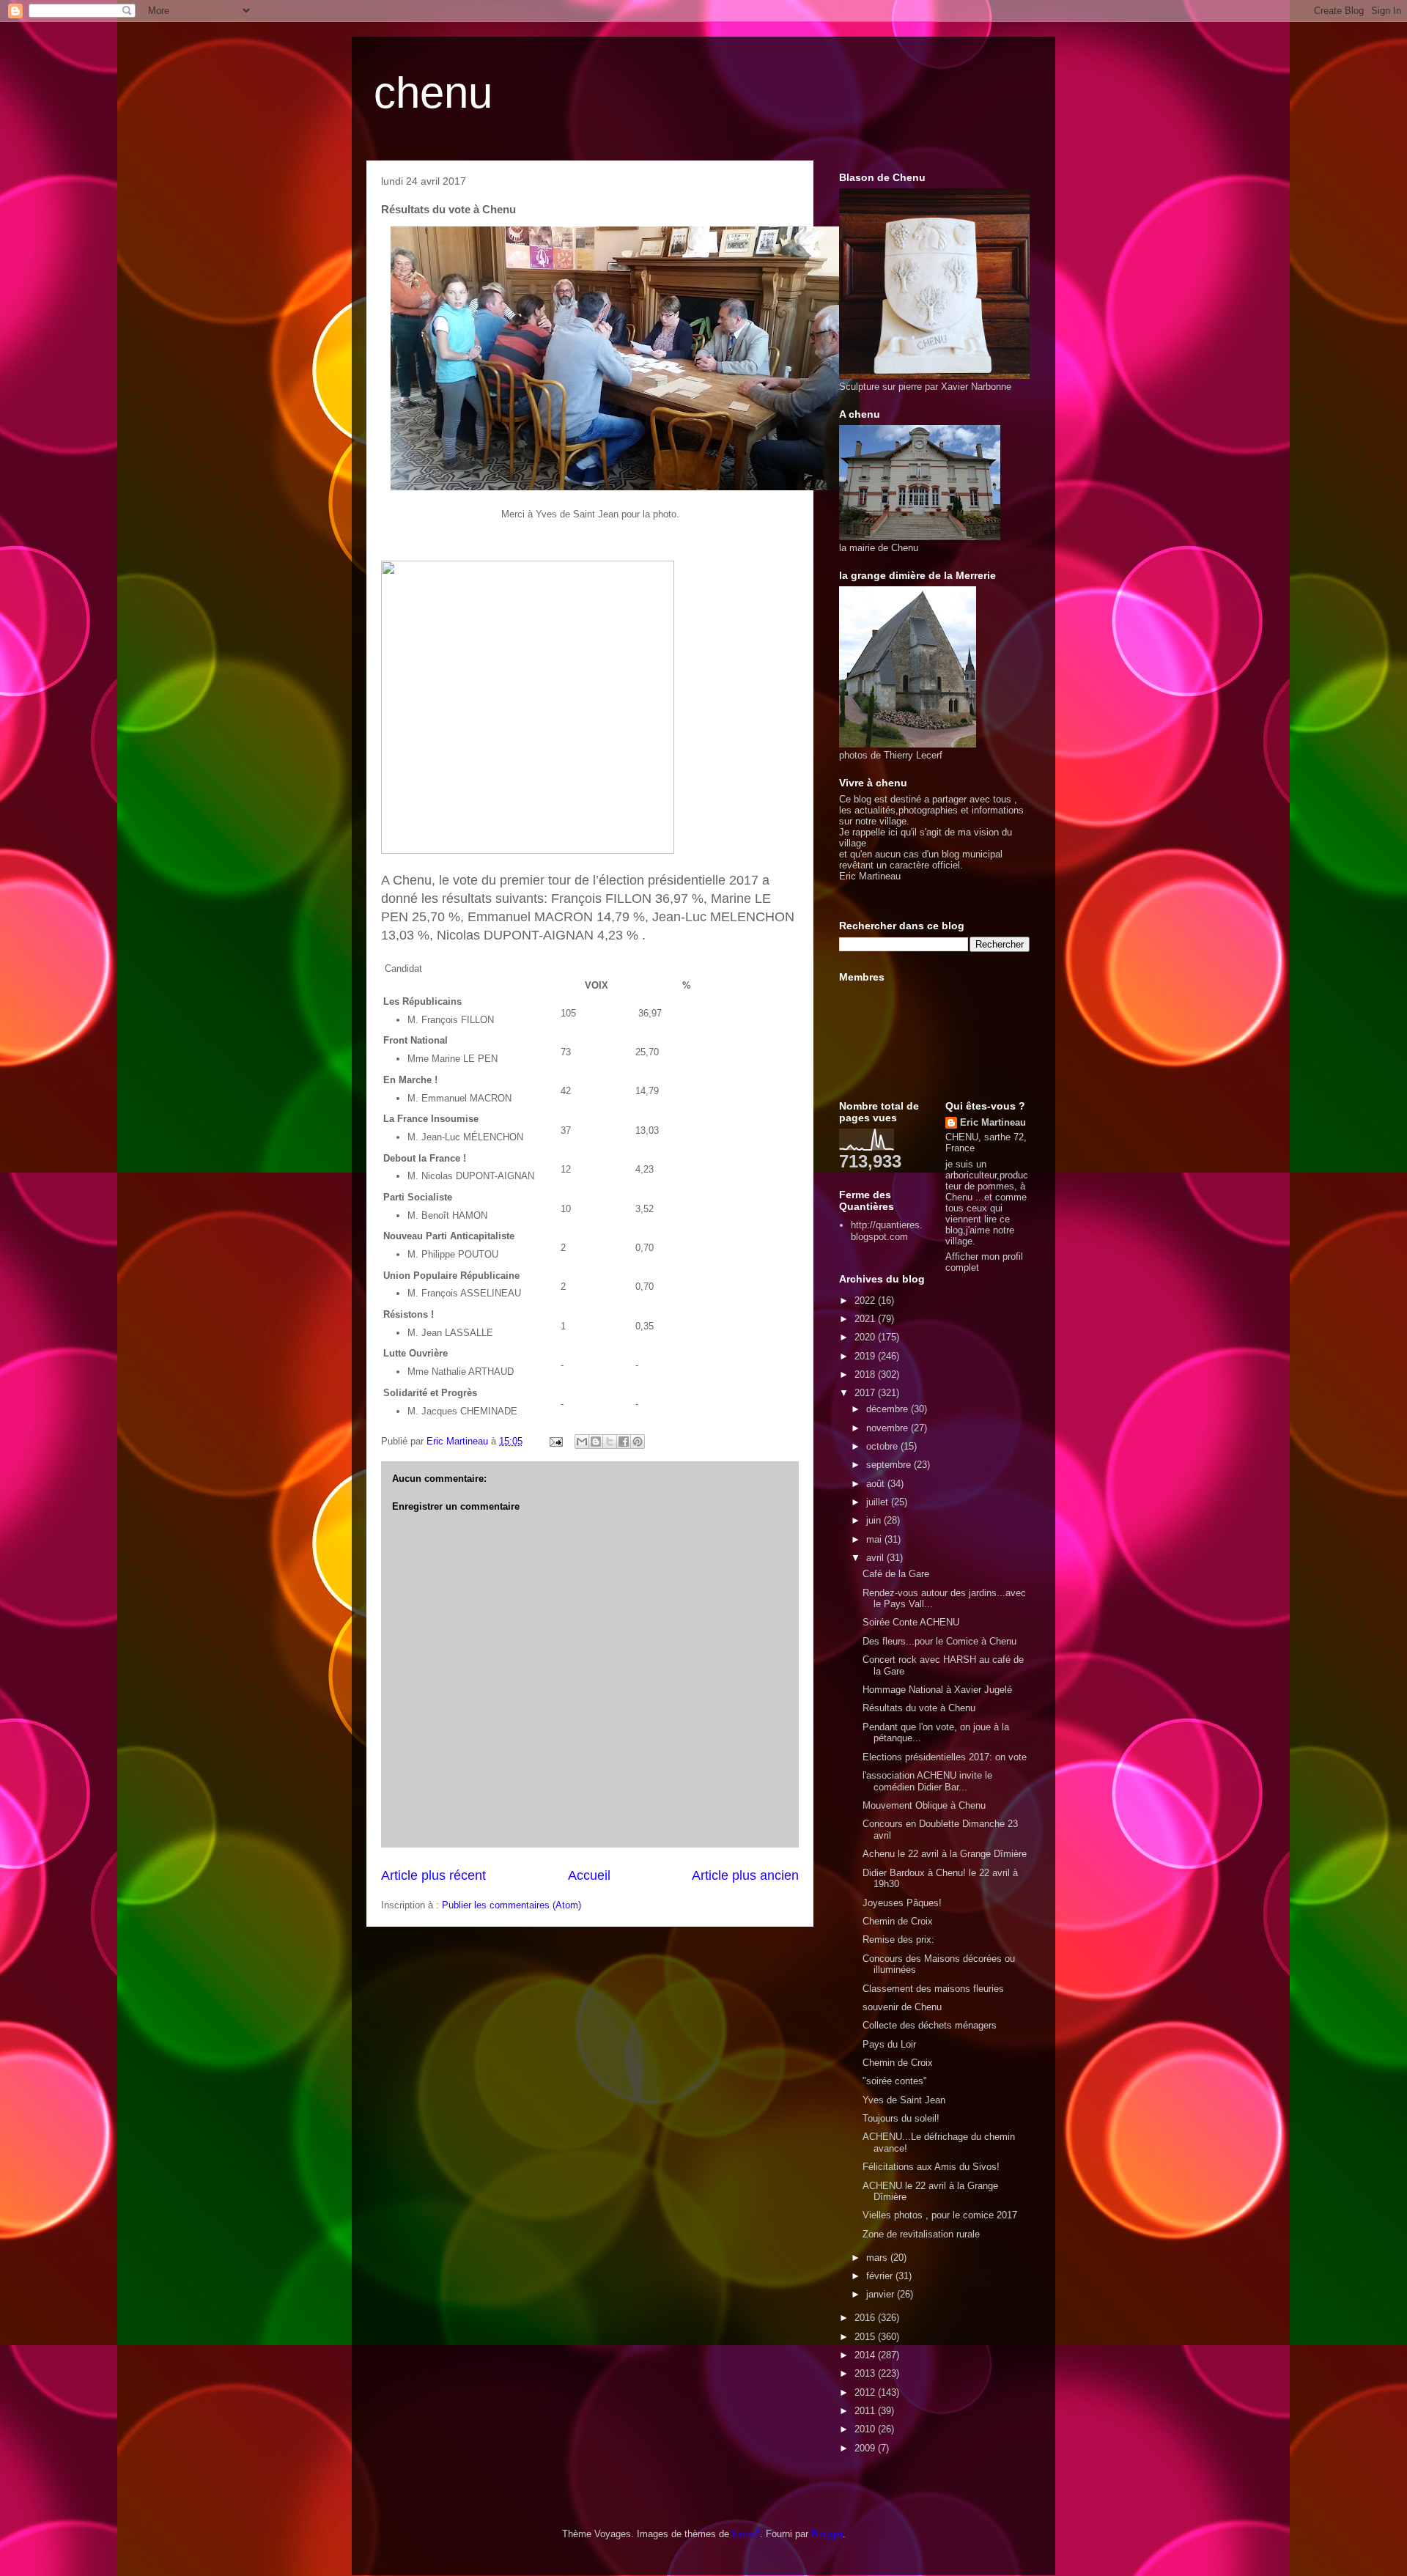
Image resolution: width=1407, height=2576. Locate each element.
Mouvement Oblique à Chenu (924, 1805)
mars (878, 2258)
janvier (882, 2294)
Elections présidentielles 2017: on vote (945, 1757)
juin (875, 1520)
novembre (889, 1428)
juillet (879, 1502)
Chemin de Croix (898, 1921)
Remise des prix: (898, 1940)
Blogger (827, 2534)
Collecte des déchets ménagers (930, 2025)
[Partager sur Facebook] (624, 1442)
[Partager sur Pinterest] (638, 1442)
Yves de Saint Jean (904, 2100)
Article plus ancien (745, 1875)
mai (875, 1539)
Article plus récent (433, 1875)
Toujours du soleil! (901, 2118)
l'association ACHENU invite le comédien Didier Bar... (927, 1781)
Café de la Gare (896, 1574)
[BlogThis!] (596, 1442)
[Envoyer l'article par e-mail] (555, 1441)
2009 (866, 2448)
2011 (866, 2411)
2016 (866, 2318)
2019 (866, 1356)
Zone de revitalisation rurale (921, 2234)
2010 (866, 2429)
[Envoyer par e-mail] (582, 1442)
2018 (866, 1374)
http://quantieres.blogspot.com (887, 1231)
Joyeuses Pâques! (902, 1903)
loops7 (746, 2534)
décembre (889, 1409)
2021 (866, 1319)
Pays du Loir (889, 2044)
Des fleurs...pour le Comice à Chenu (939, 1641)
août (877, 1484)
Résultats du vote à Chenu (919, 1708)
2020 (866, 1337)
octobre (883, 1446)
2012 (866, 2392)
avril (876, 1558)
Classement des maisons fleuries (933, 1989)
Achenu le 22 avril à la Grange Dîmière (945, 1854)
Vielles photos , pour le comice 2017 (940, 2215)
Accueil (589, 1875)
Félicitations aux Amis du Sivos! (931, 2167)
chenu (433, 93)
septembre (890, 1465)
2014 (866, 2355)
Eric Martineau (993, 1122)
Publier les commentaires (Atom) (512, 1905)
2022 (866, 1300)
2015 (866, 2337)
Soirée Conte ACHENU (911, 1622)
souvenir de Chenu (902, 2007)
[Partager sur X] (610, 1442)
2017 (866, 1393)
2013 (866, 2373)
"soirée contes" (895, 2081)
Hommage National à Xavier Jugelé (937, 1690)
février (881, 2276)
